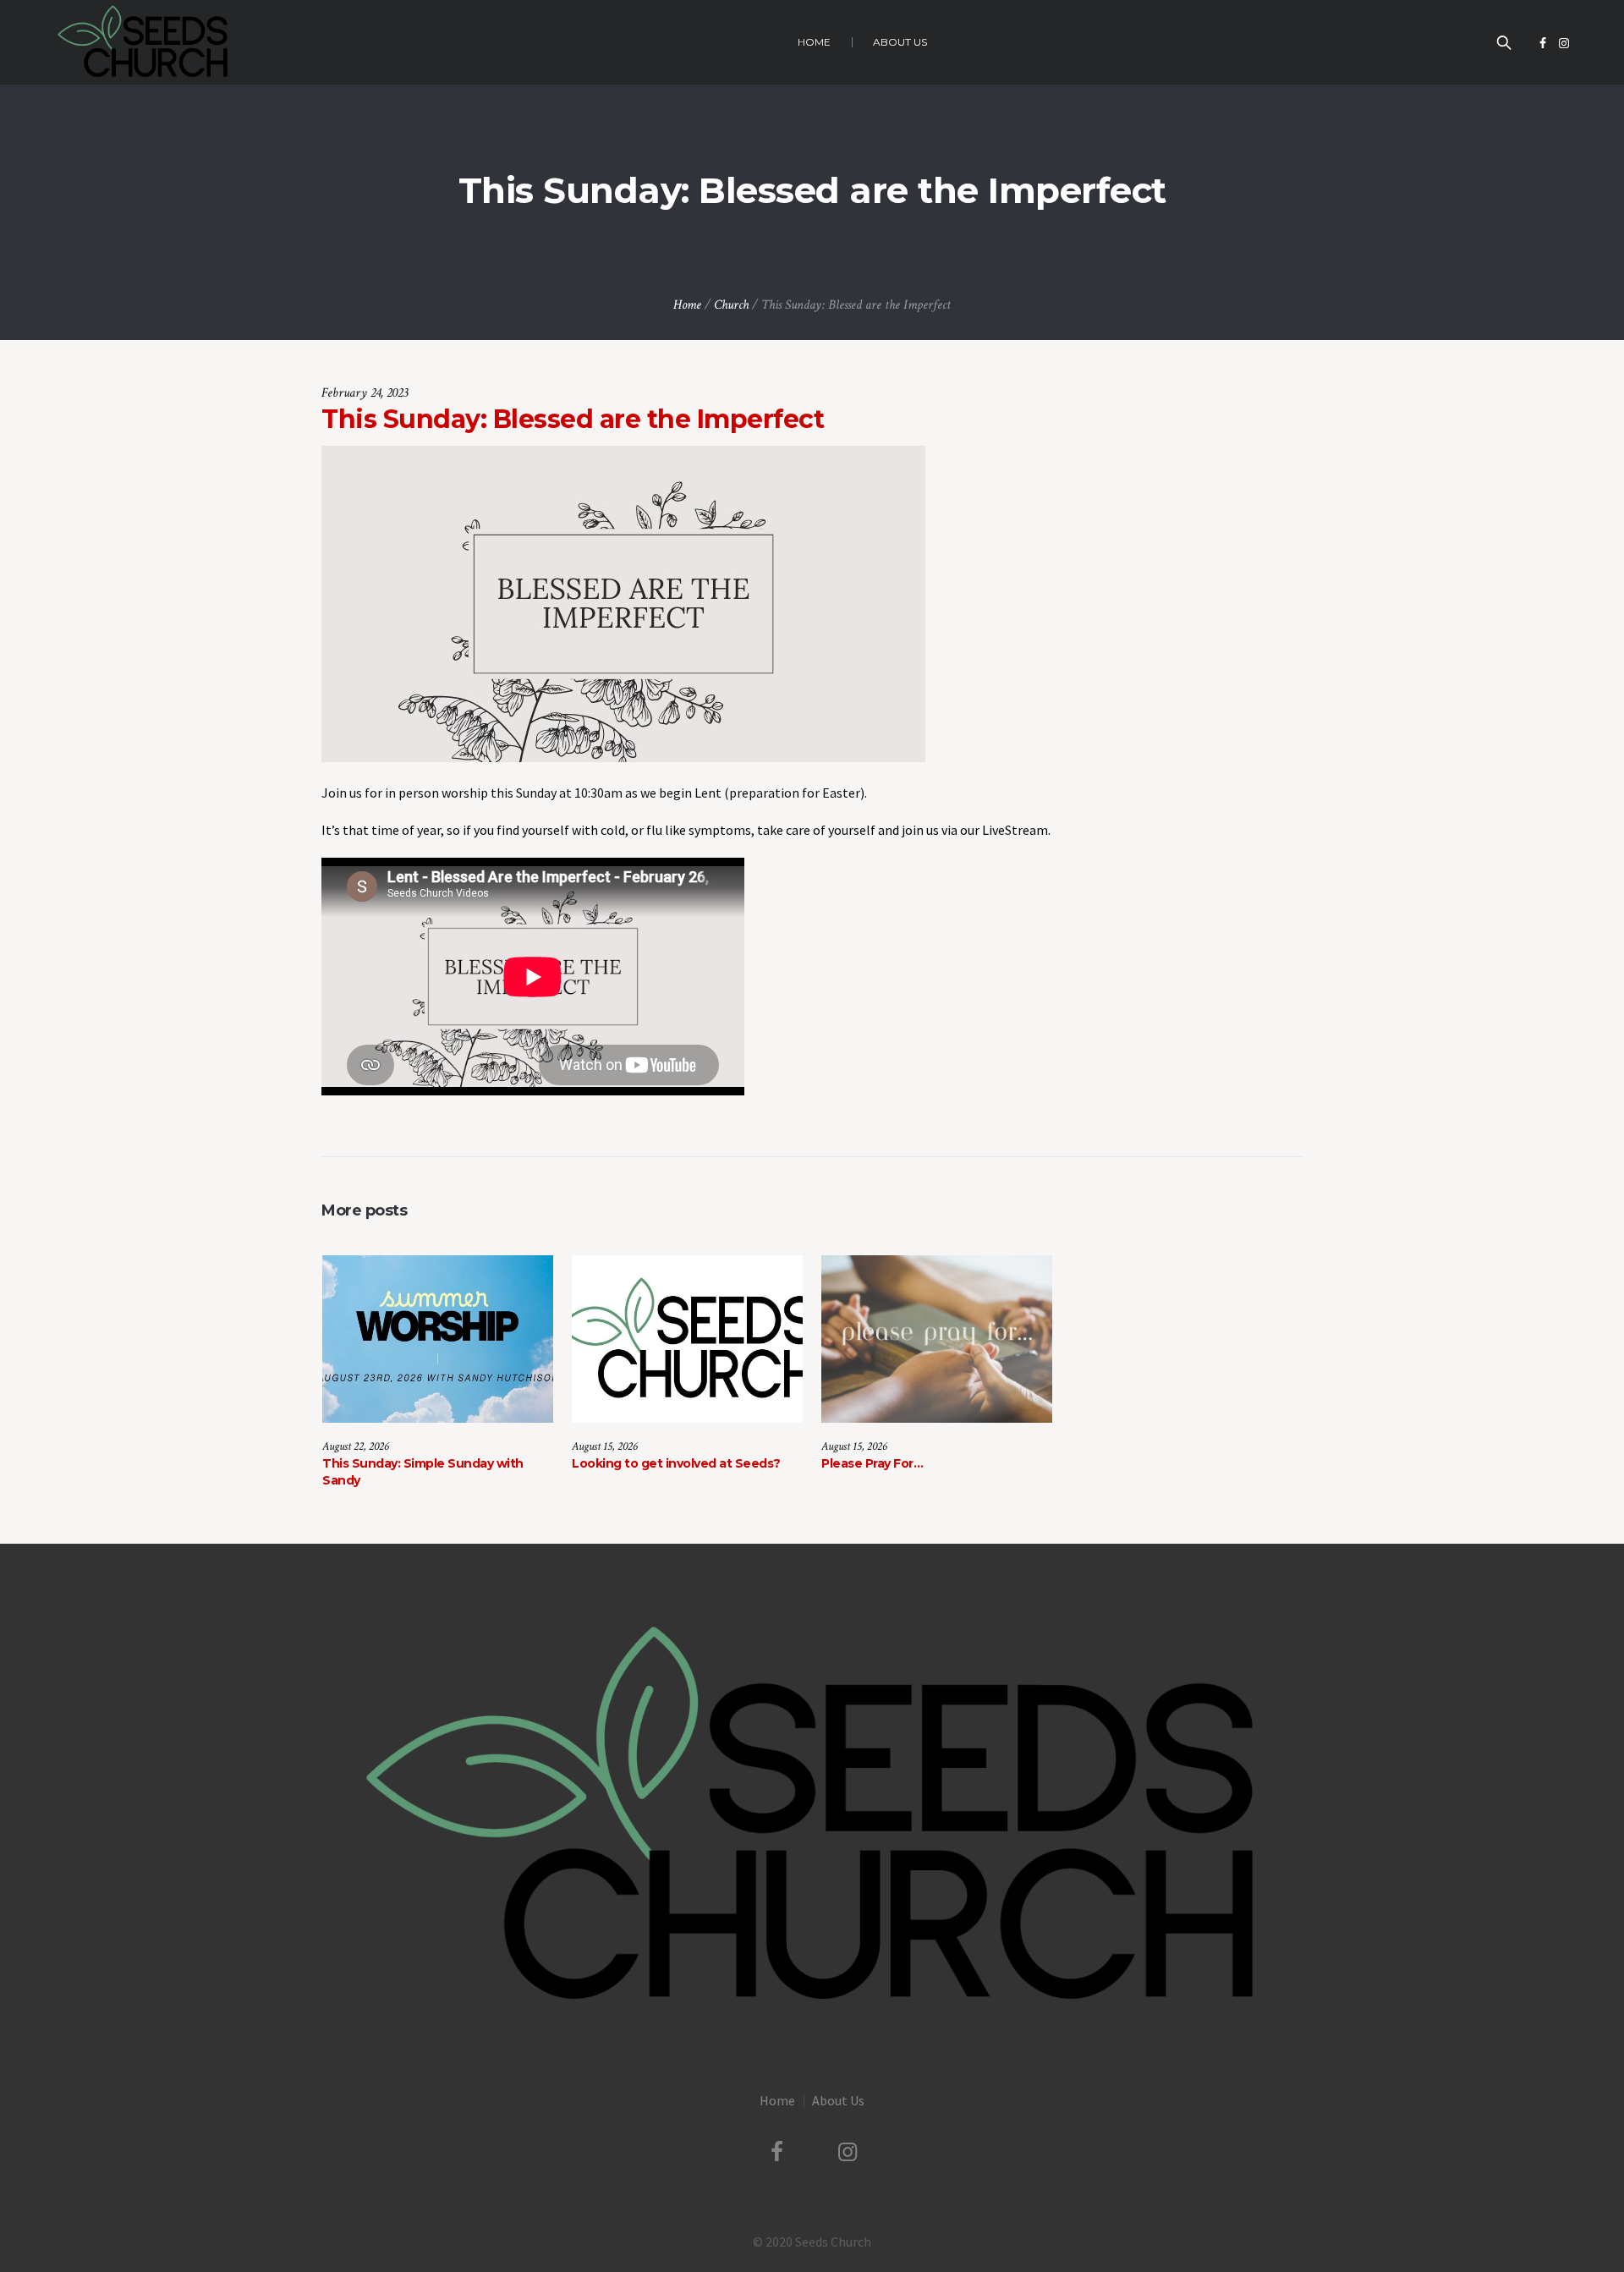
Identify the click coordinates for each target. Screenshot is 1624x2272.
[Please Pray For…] (937, 1339)
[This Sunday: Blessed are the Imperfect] (623, 602)
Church (731, 305)
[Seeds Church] (812, 1817)
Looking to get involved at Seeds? (676, 1463)
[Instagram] (1564, 43)
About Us (838, 2100)
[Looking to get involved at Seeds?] (687, 1339)
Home (687, 305)
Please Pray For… (872, 1463)
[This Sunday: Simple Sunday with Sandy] (438, 1339)
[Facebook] (1543, 43)
